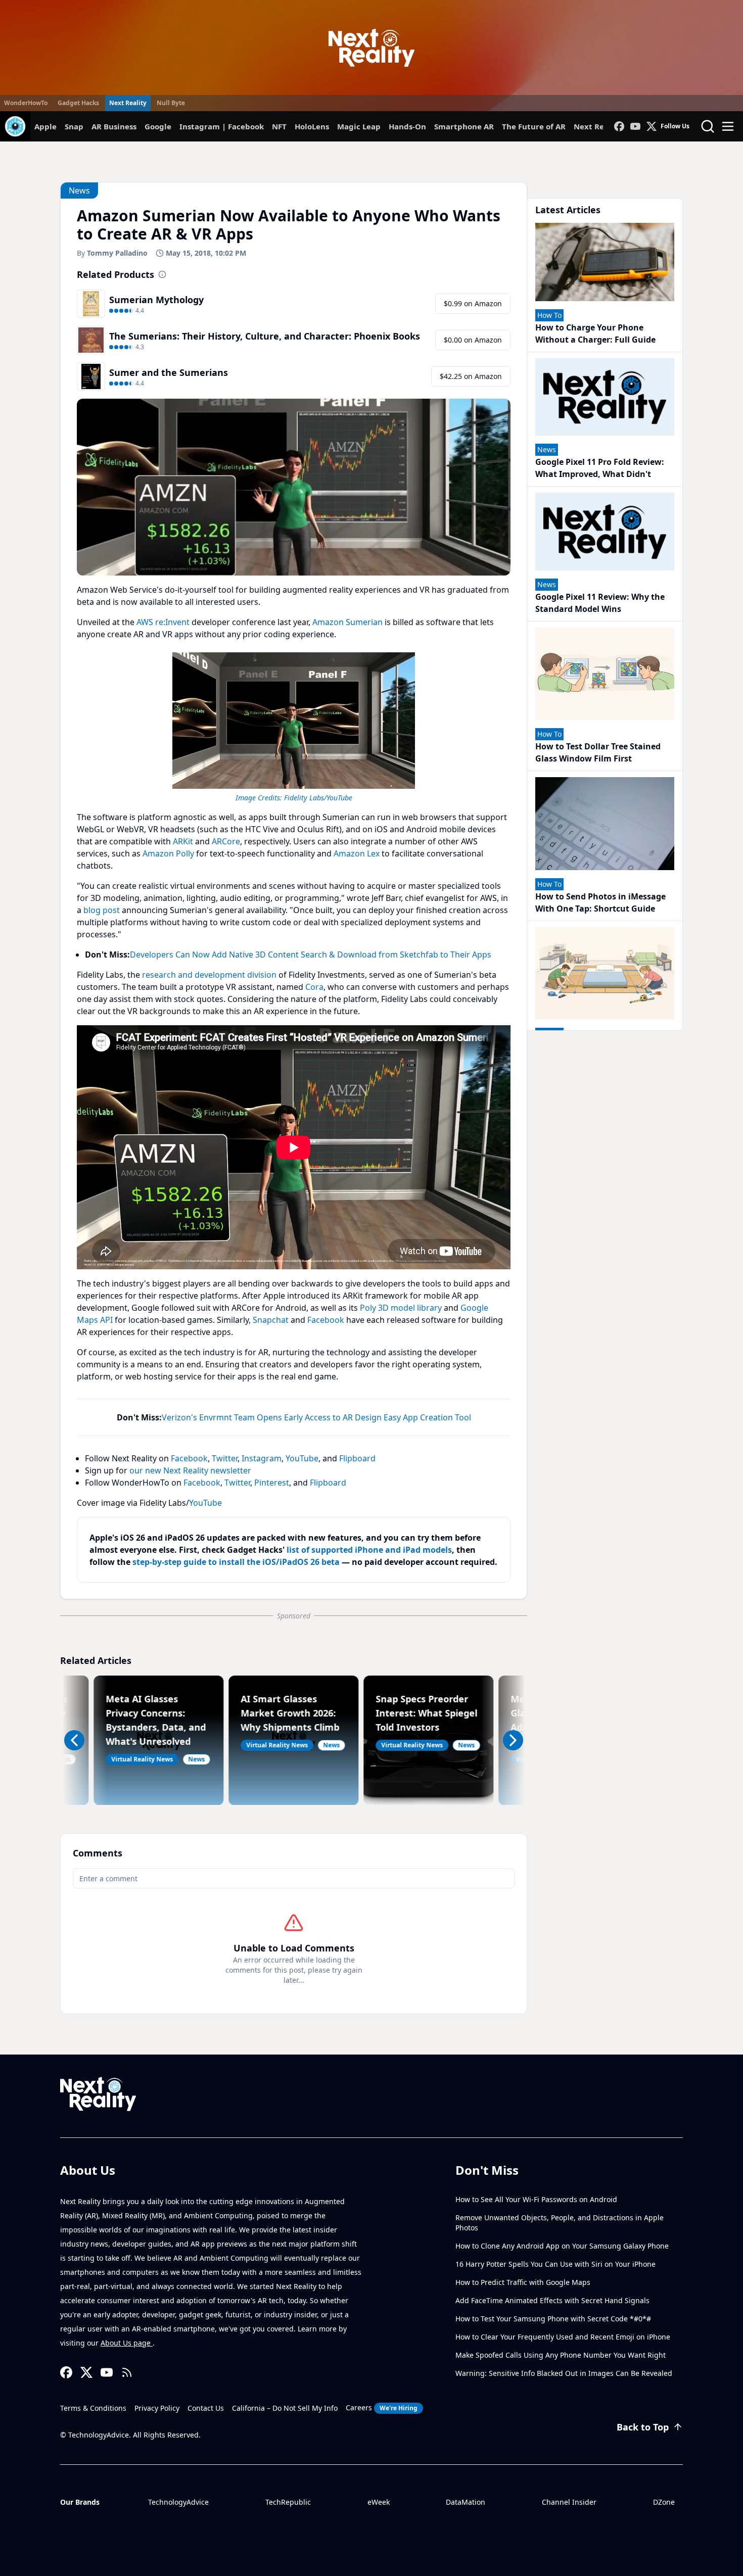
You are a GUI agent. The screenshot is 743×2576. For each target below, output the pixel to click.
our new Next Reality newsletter (190, 1470)
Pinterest (272, 1483)
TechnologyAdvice (178, 2502)
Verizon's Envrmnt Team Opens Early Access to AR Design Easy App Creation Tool (316, 1417)
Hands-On (407, 126)
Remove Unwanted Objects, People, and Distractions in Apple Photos (560, 2223)
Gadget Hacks (78, 103)
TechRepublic (288, 2502)
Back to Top (643, 2427)
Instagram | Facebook (222, 126)
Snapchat (271, 1320)
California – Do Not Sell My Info (285, 2408)
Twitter (225, 1458)
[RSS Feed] (127, 2372)
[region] (294, 726)
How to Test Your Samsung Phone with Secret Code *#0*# (553, 2319)
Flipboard (357, 1458)
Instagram (262, 1458)
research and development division (209, 975)
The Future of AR (534, 126)
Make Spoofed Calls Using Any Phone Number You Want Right (561, 2355)
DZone (664, 2502)
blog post (102, 910)
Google (158, 126)
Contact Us (206, 2408)
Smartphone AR (464, 126)
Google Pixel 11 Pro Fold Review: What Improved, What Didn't (600, 468)
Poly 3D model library (401, 1308)
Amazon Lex (357, 853)
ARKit (183, 841)
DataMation (466, 2502)
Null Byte (171, 103)
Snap (74, 126)
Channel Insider (569, 2502)
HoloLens (312, 126)
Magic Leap (359, 126)
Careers (382, 2407)
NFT (279, 126)
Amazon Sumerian (347, 622)
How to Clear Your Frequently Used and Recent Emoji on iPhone (563, 2337)
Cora (314, 987)
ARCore (226, 841)
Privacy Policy (157, 2408)
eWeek (379, 2502)
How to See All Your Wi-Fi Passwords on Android (536, 2199)
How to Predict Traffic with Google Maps (523, 2282)
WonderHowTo (26, 103)
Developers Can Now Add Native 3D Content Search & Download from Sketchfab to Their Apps (311, 955)
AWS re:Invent (163, 622)
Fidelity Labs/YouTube (318, 798)
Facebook (326, 1320)
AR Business (114, 126)
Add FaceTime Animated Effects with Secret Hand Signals (552, 2300)
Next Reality (128, 103)
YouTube (302, 1458)
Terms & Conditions (93, 2408)
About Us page (127, 2343)
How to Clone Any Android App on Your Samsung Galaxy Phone (562, 2246)
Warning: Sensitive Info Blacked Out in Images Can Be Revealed (564, 2373)
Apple (45, 126)
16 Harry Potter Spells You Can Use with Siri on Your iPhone (555, 2264)
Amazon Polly (168, 853)
